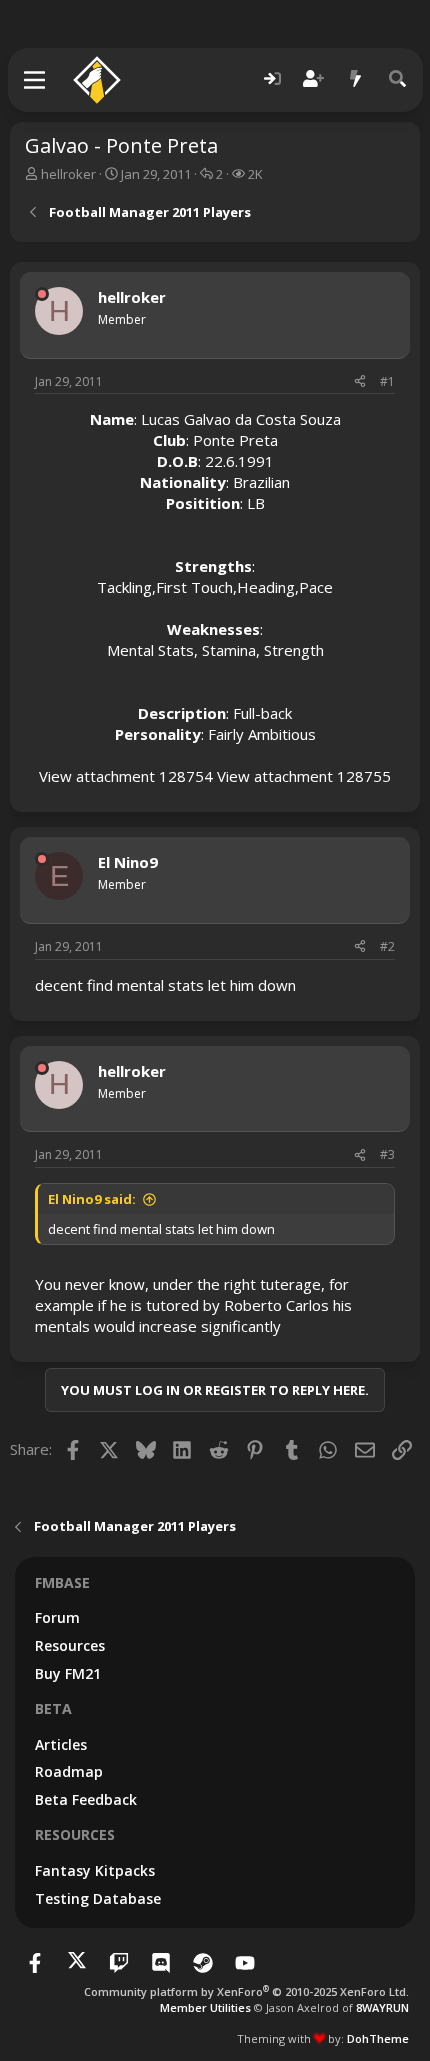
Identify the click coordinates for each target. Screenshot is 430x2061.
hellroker (68, 174)
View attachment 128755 (304, 776)
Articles (61, 1744)
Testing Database (98, 1898)
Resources (70, 1645)
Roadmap (69, 1771)
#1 (387, 381)
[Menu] (35, 80)
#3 (387, 1154)
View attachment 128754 (126, 776)
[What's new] (356, 79)
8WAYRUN (382, 2007)
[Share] (360, 382)
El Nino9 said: (92, 1199)
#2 (387, 946)
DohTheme (378, 2038)
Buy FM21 (68, 1673)
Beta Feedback (86, 1799)
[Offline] (42, 294)
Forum (57, 1617)
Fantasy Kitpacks (95, 1870)
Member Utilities (205, 2007)
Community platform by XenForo (246, 1991)
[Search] (398, 79)
